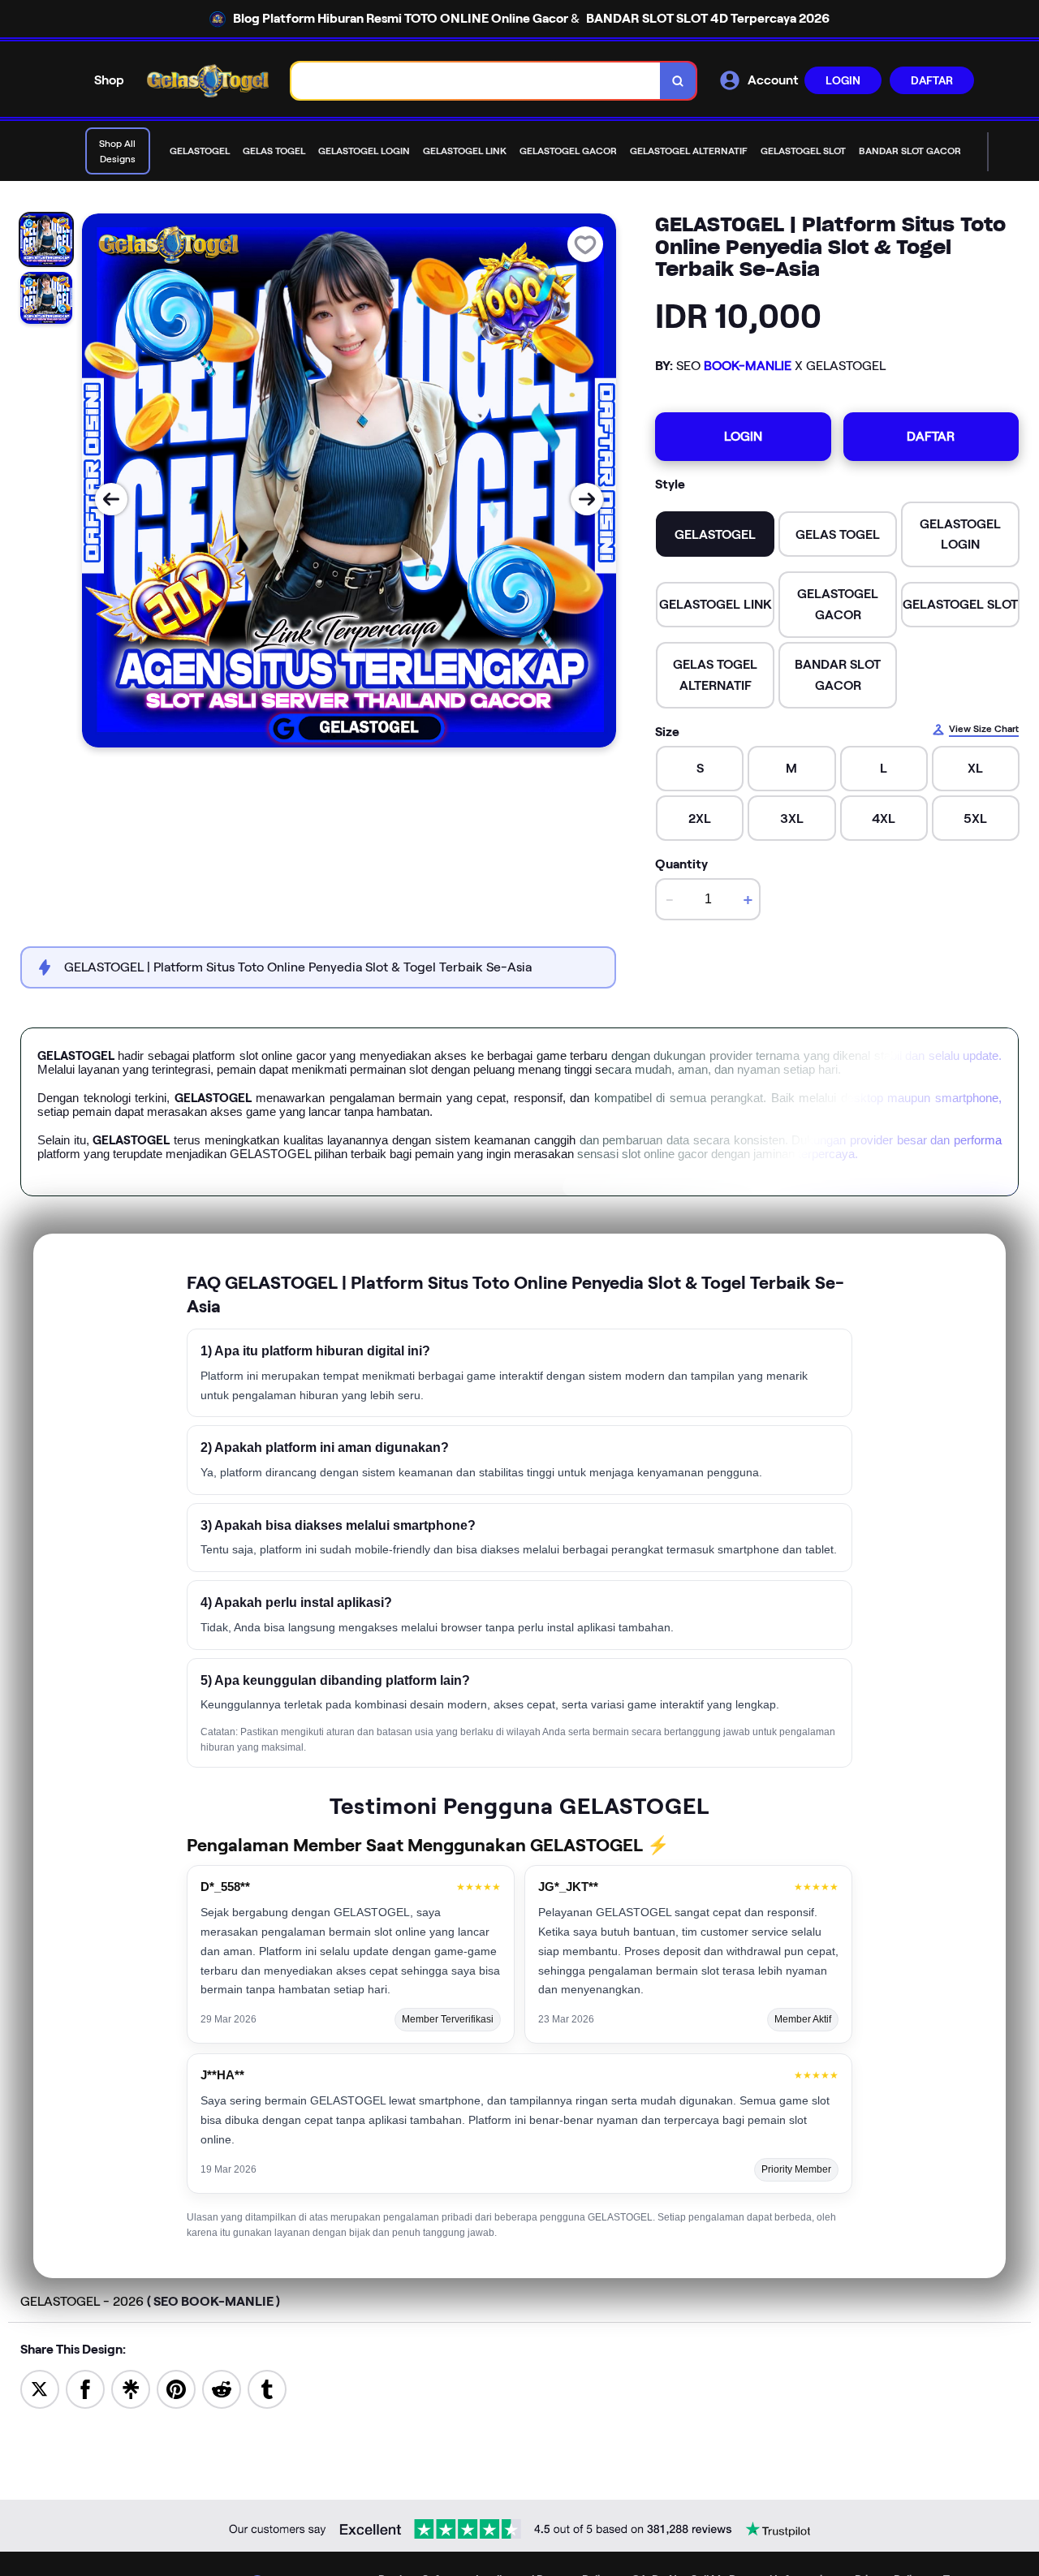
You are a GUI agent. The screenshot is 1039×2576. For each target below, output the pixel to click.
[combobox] (476, 81)
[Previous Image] (111, 499)
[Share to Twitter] (40, 2388)
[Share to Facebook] (85, 2388)
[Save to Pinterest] (176, 2388)
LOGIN (843, 80)
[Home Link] (208, 81)
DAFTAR (932, 80)
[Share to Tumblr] (267, 2388)
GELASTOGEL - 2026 (150, 2301)
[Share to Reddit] (222, 2388)
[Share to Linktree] (131, 2388)
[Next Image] (587, 499)
